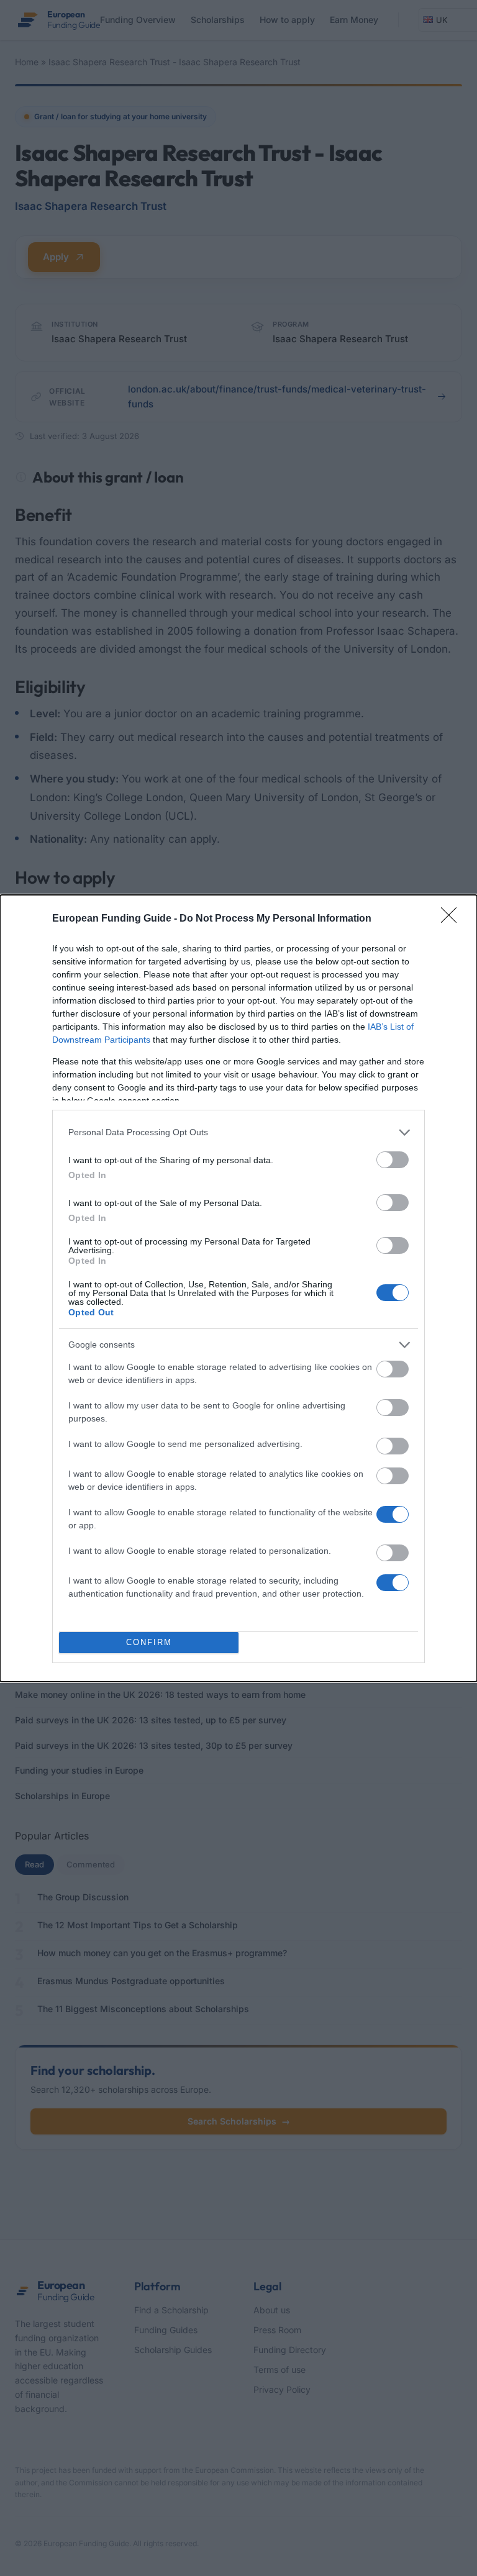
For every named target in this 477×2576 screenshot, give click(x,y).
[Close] (453, 919)
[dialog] (238, 1288)
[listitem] (238, 1132)
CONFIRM (149, 1642)
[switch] (393, 1160)
